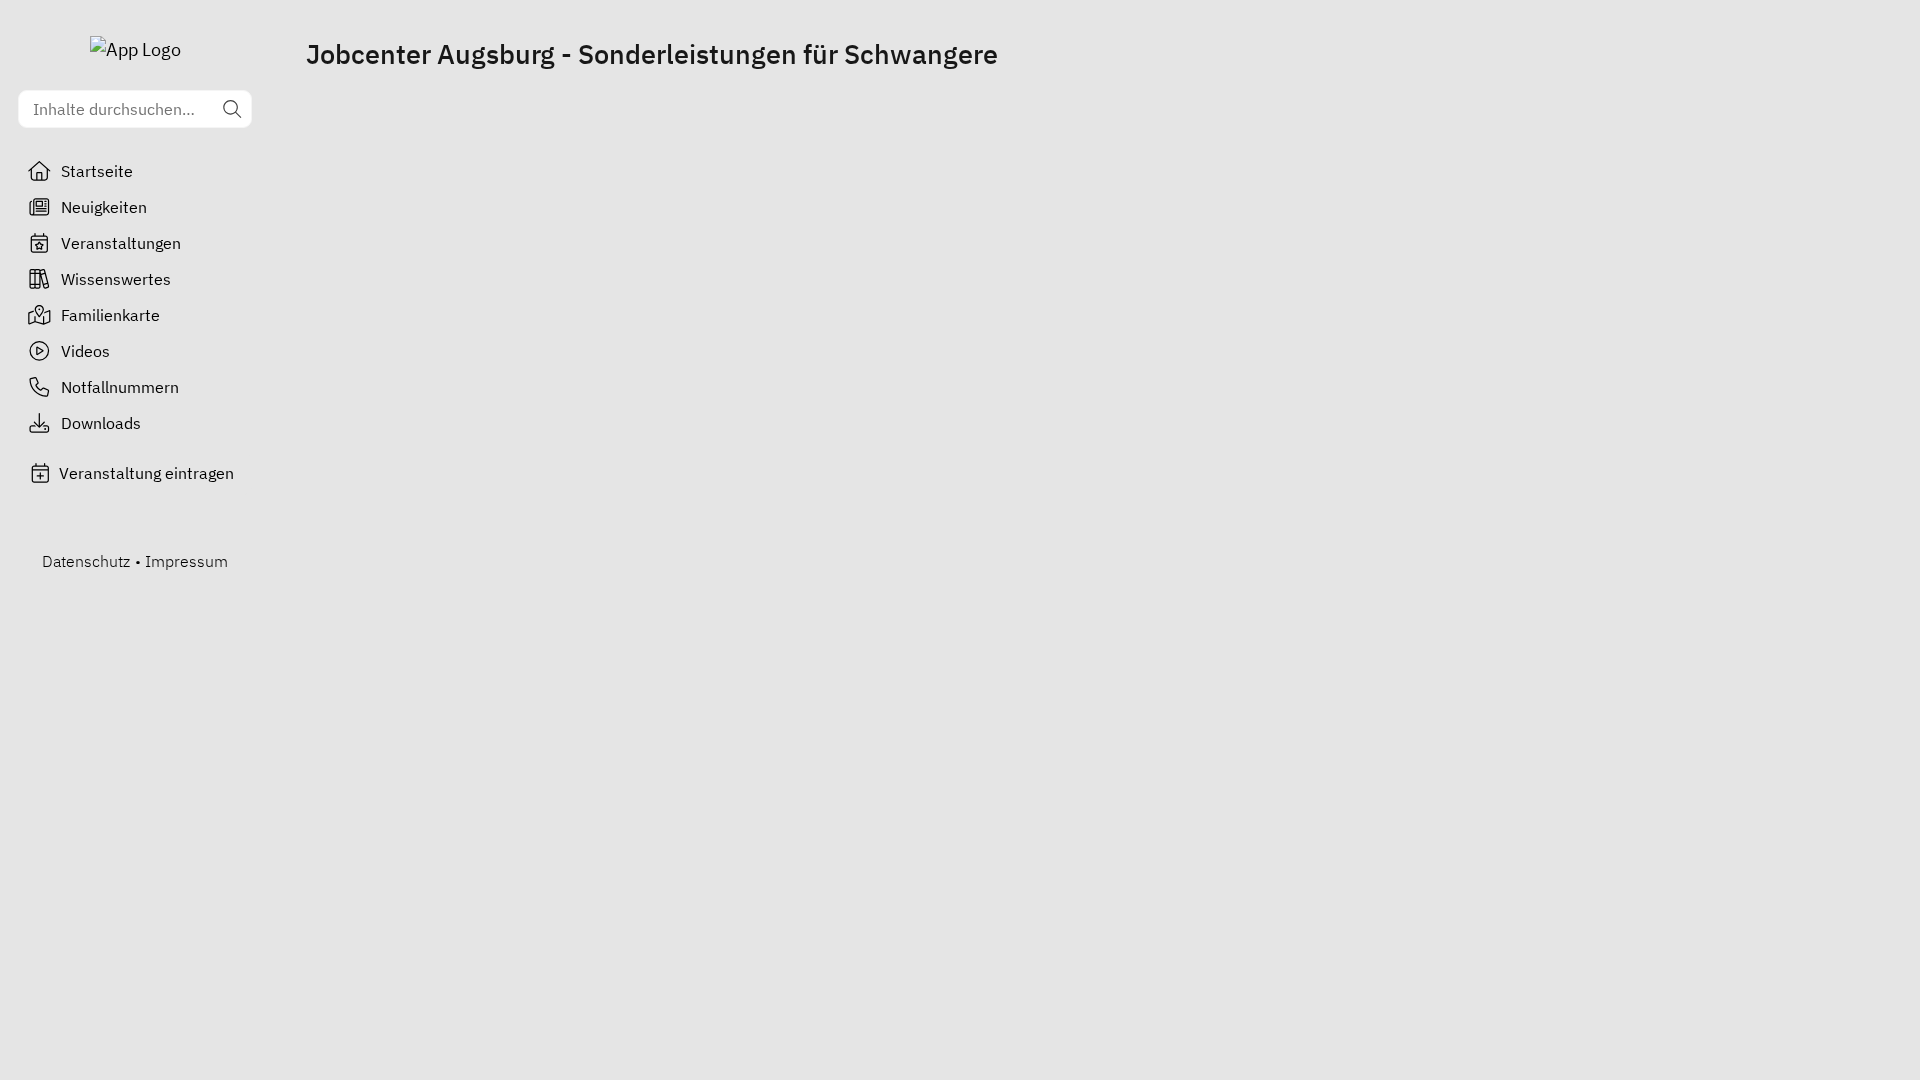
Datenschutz (86, 561)
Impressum (186, 561)
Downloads (101, 423)
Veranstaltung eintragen (146, 473)
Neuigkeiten (104, 207)
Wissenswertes (116, 279)
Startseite (97, 171)
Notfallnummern (120, 387)
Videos (85, 351)
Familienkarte (110, 315)
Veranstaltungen (121, 243)
